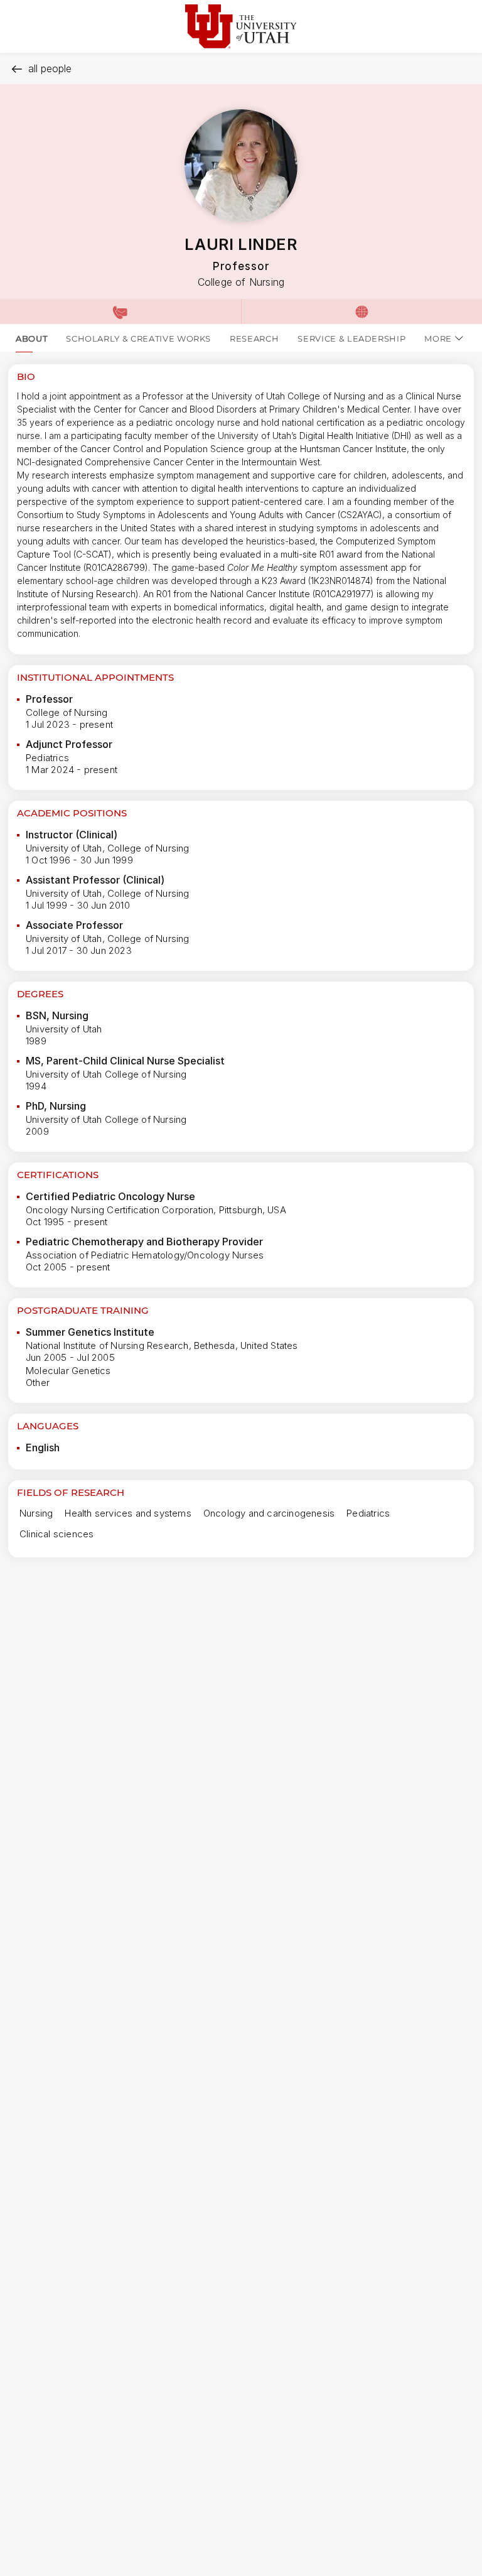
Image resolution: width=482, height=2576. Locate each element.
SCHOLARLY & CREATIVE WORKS (138, 338)
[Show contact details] (120, 311)
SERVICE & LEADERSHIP (351, 338)
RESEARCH (254, 338)
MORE (438, 338)
